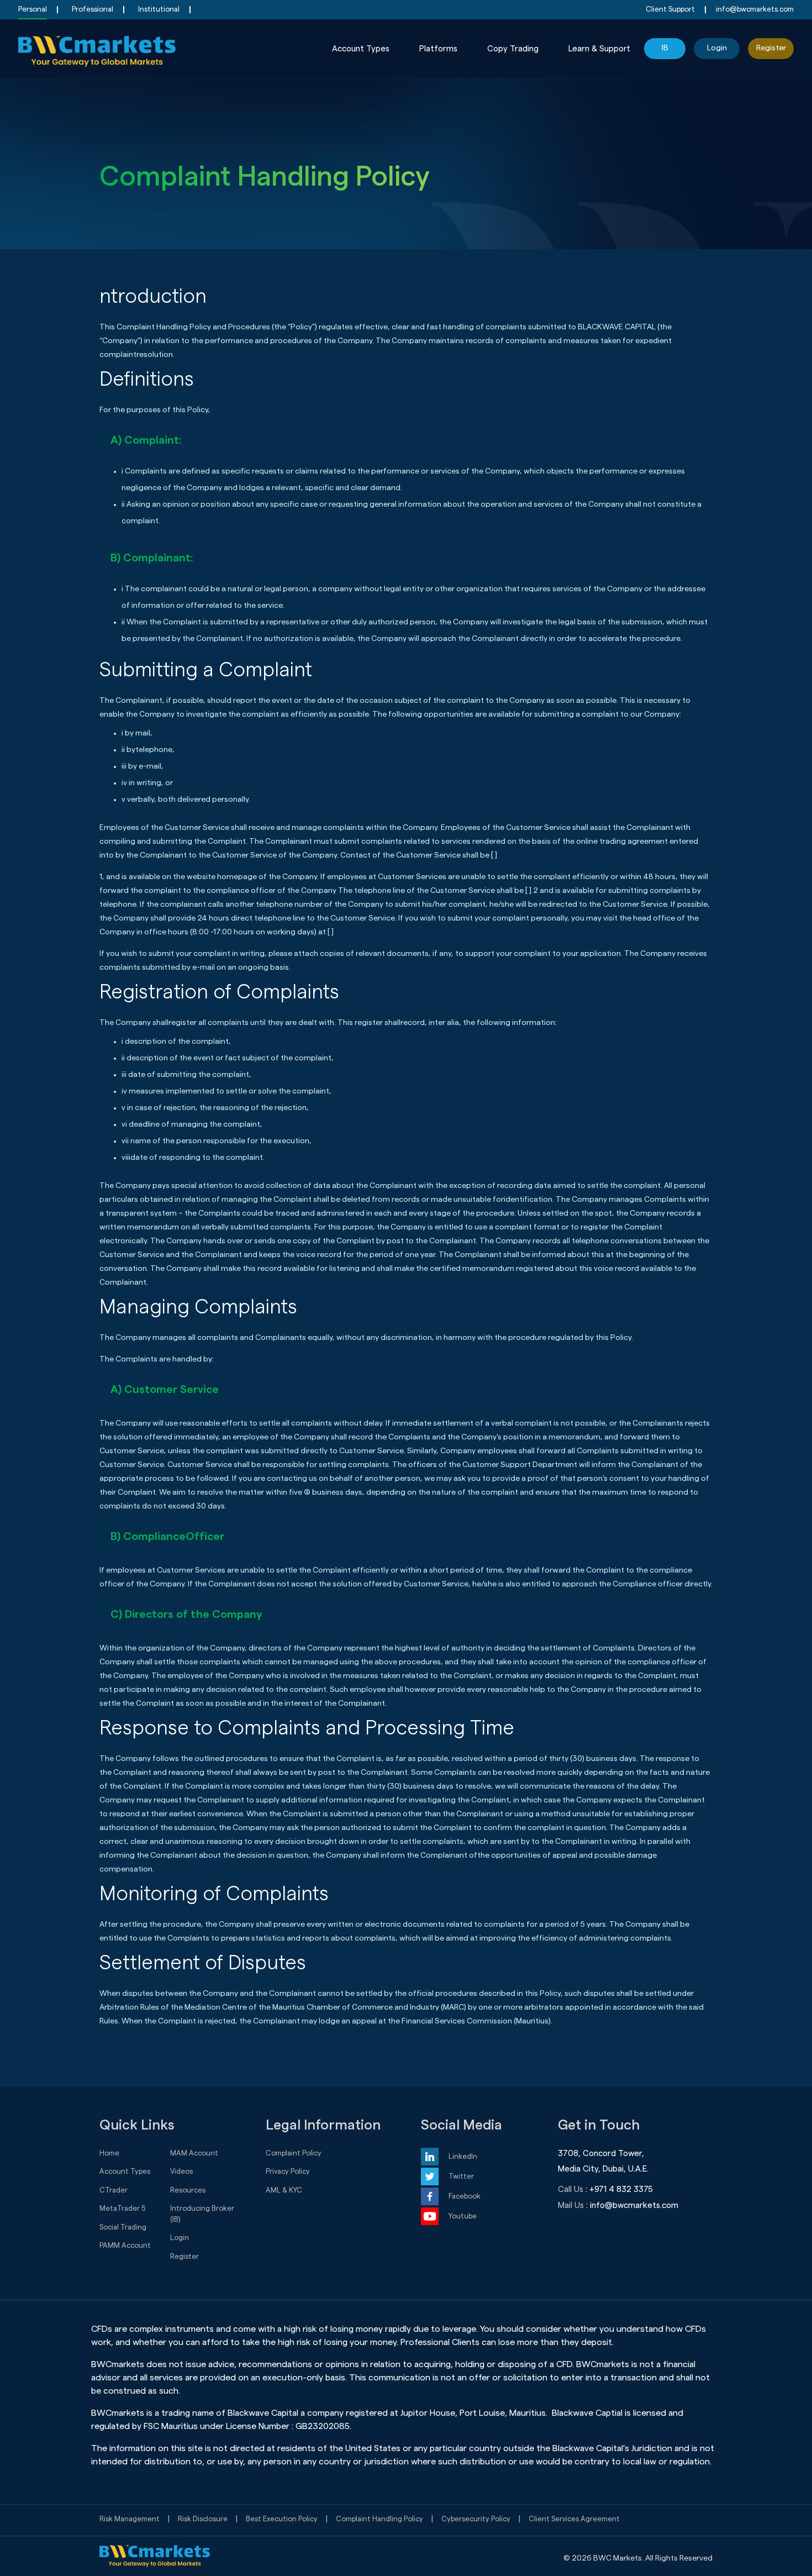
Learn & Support (599, 49)
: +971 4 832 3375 (619, 2189)
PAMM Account (125, 2245)
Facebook (465, 2196)
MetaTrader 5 (123, 2208)
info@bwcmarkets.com (755, 9)
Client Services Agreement (574, 2519)
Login (717, 48)
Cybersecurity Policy (476, 2519)
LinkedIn (463, 2156)
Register (771, 48)
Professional (93, 9)
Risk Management (130, 2519)
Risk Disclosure (203, 2519)
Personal (33, 9)
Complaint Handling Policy (379, 2519)
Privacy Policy (288, 2171)
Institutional (159, 9)
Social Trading (123, 2227)
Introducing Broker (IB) (202, 2214)
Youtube (463, 2216)
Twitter (461, 2176)
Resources (188, 2190)
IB (665, 48)
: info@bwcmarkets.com (632, 2206)
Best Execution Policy (282, 2519)
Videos (181, 2171)
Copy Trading (513, 49)
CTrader (114, 2190)
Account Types (361, 49)
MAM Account (194, 2153)
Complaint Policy (294, 2153)
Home (109, 2153)
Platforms (438, 49)
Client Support (670, 9)
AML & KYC (284, 2190)
